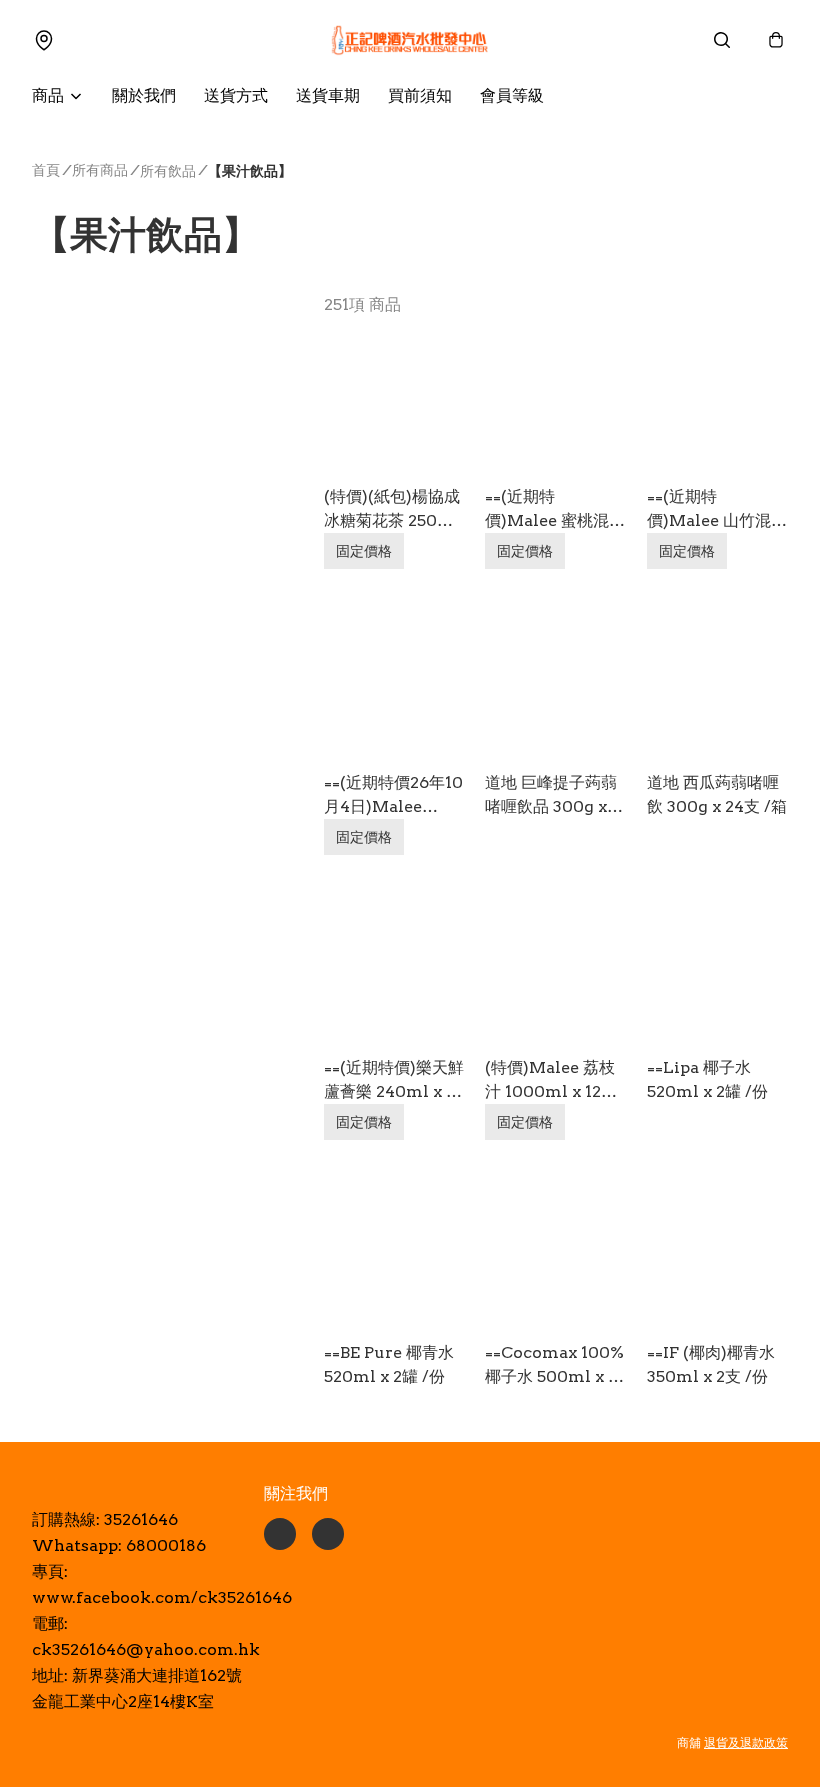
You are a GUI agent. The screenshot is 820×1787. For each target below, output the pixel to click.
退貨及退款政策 (746, 1742)
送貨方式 (236, 95)
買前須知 (420, 95)
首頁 (46, 170)
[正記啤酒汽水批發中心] (410, 40)
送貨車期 (328, 95)
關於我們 (144, 95)
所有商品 (100, 170)
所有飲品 (168, 171)
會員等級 (512, 95)
